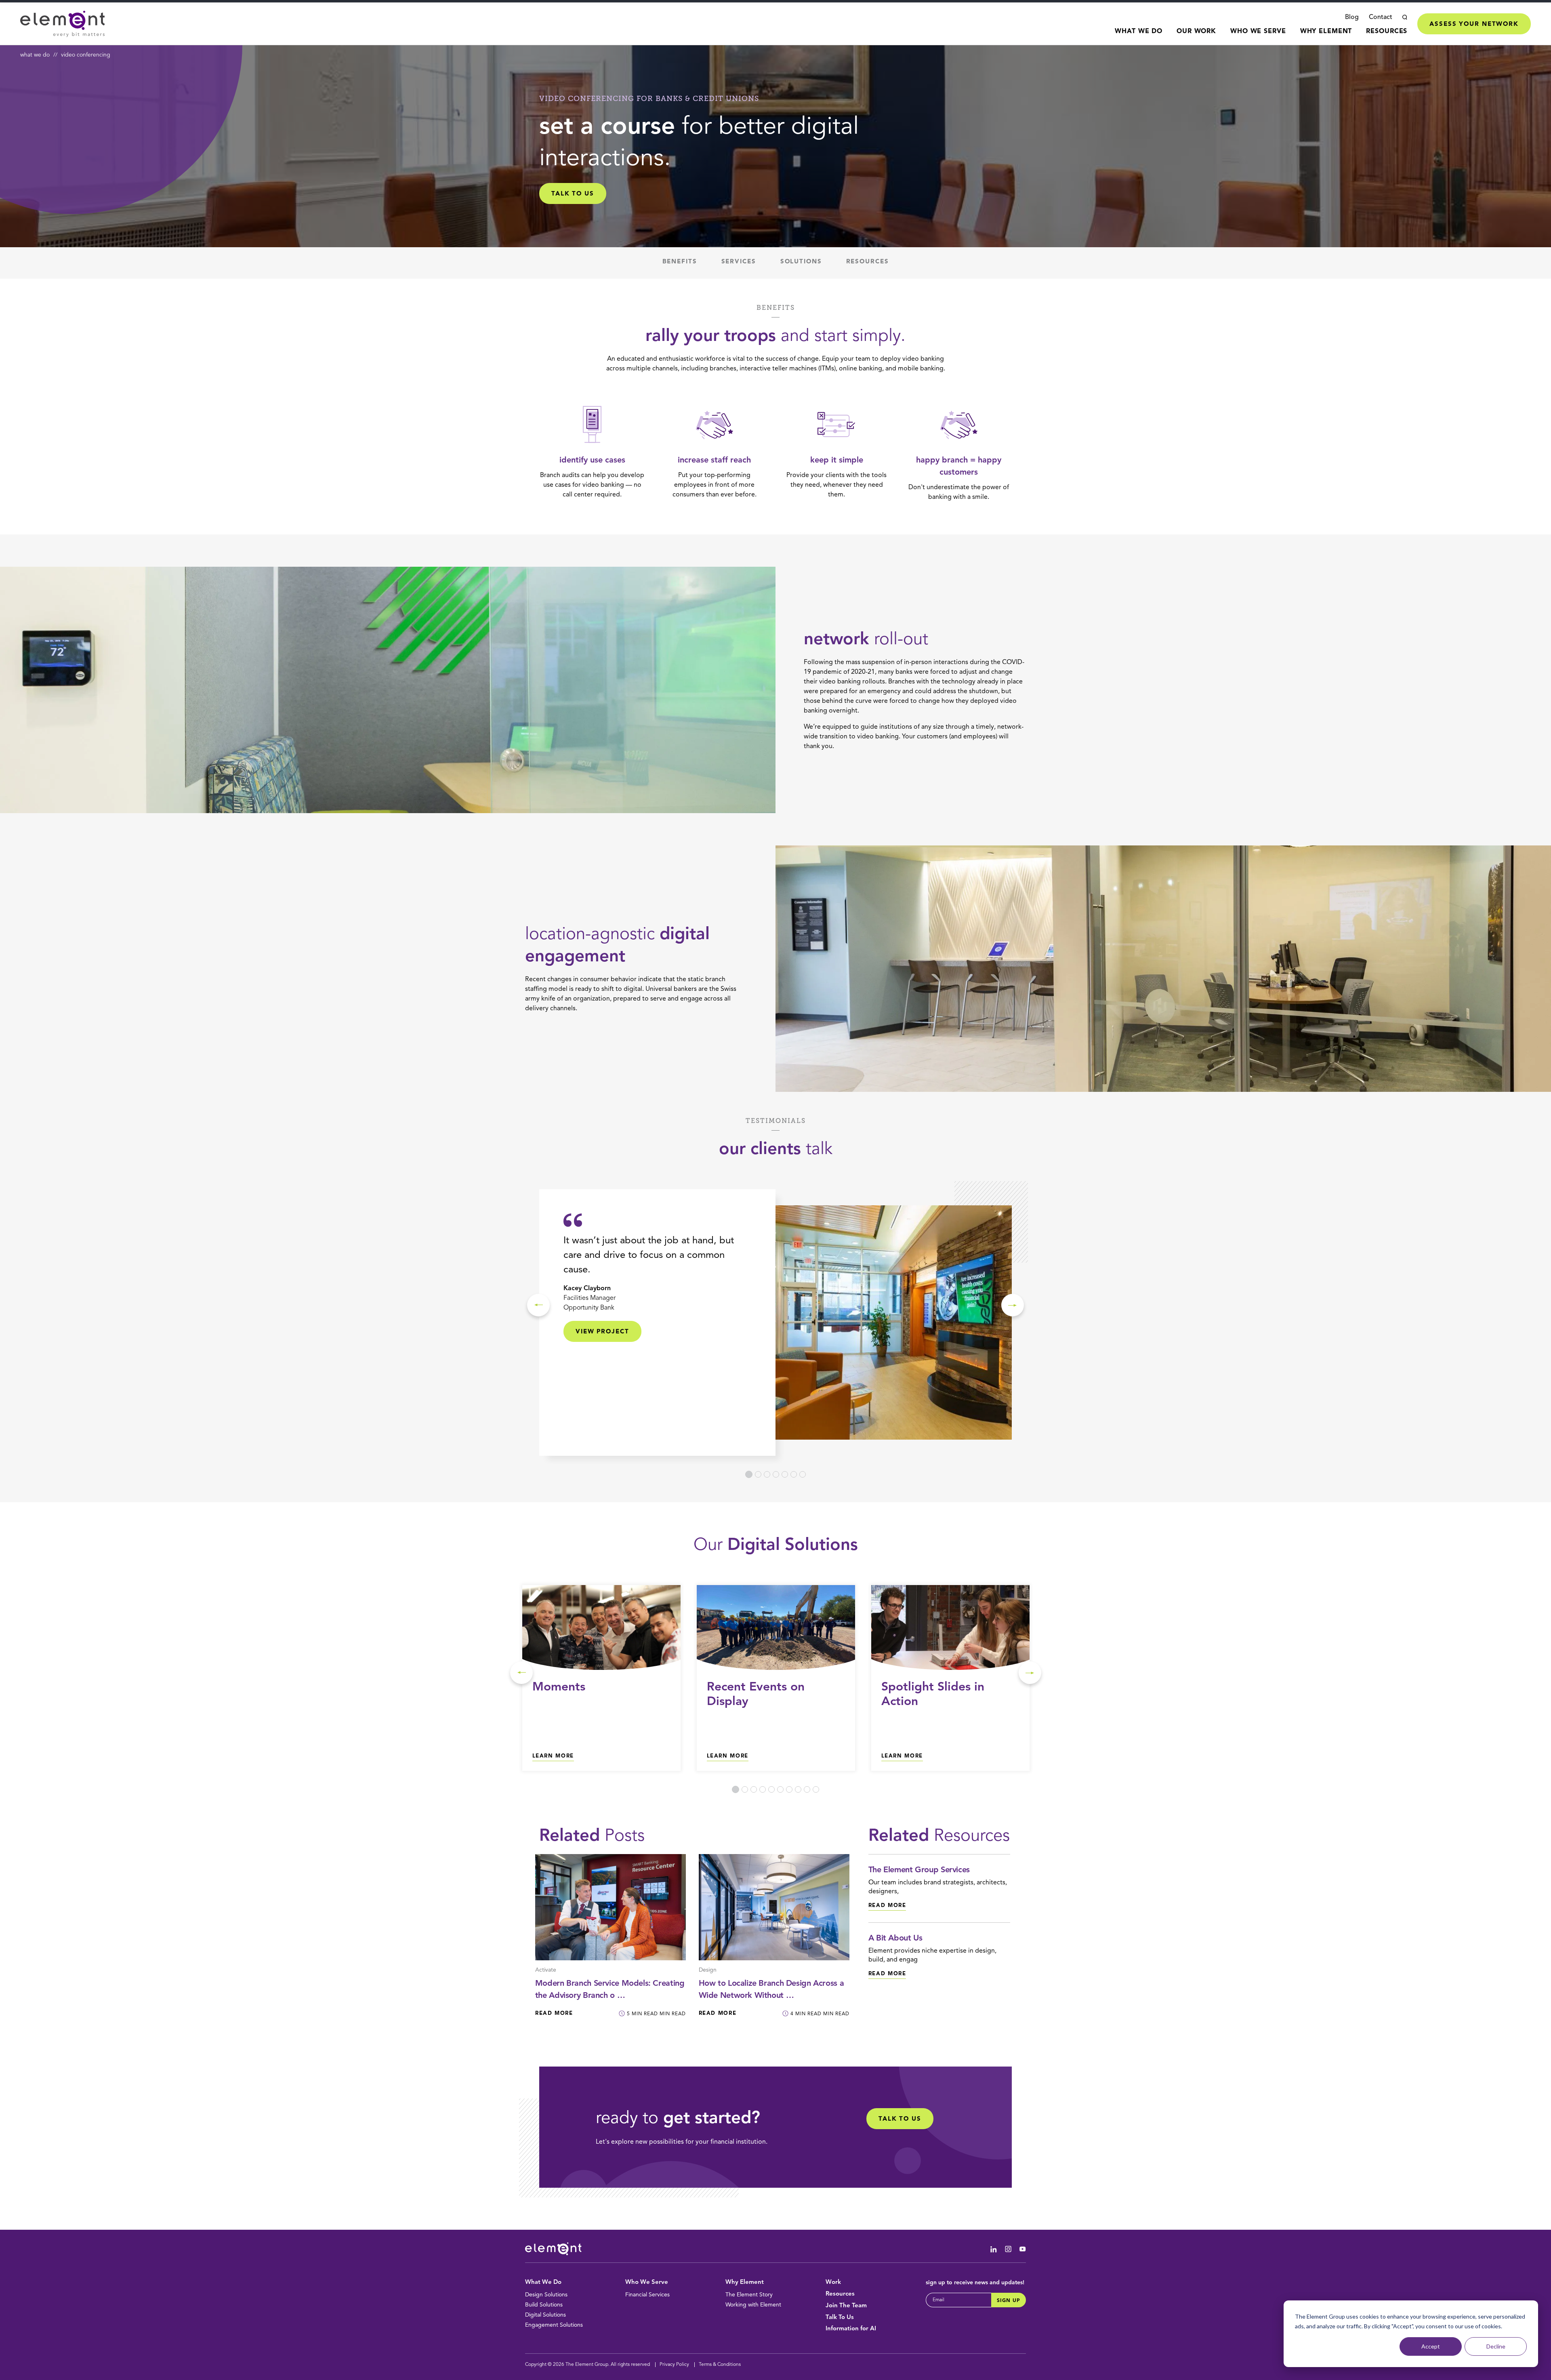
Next (1013, 1305)
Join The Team (846, 2306)
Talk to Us (900, 2119)
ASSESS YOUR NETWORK (1474, 24)
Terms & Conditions (720, 2365)
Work (833, 2282)
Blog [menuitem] (1352, 17)
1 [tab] (749, 1474)
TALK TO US (573, 194)
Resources (1387, 32)
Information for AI (851, 2329)
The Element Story (749, 2295)
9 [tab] (807, 1789)
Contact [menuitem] (1381, 17)
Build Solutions (544, 2305)
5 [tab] (785, 1474)
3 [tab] (767, 1474)
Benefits (680, 262)
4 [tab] (776, 1474)
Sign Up (1009, 2301)
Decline (1496, 2346)
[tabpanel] (775, 1322)
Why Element (1326, 32)
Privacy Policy (674, 2365)
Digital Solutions (545, 2315)
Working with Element (753, 2305)
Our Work (1196, 32)
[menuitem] (1139, 36)
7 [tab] (803, 1474)
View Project (602, 1332)
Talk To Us (840, 2318)
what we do (35, 55)
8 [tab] (798, 1789)
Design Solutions (546, 2295)
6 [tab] (794, 1474)
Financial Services (647, 2295)
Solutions (801, 262)
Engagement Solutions (554, 2325)
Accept (1431, 2346)
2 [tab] (758, 1474)
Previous (538, 1305)
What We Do (1139, 32)
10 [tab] (816, 1789)
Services (739, 262)
